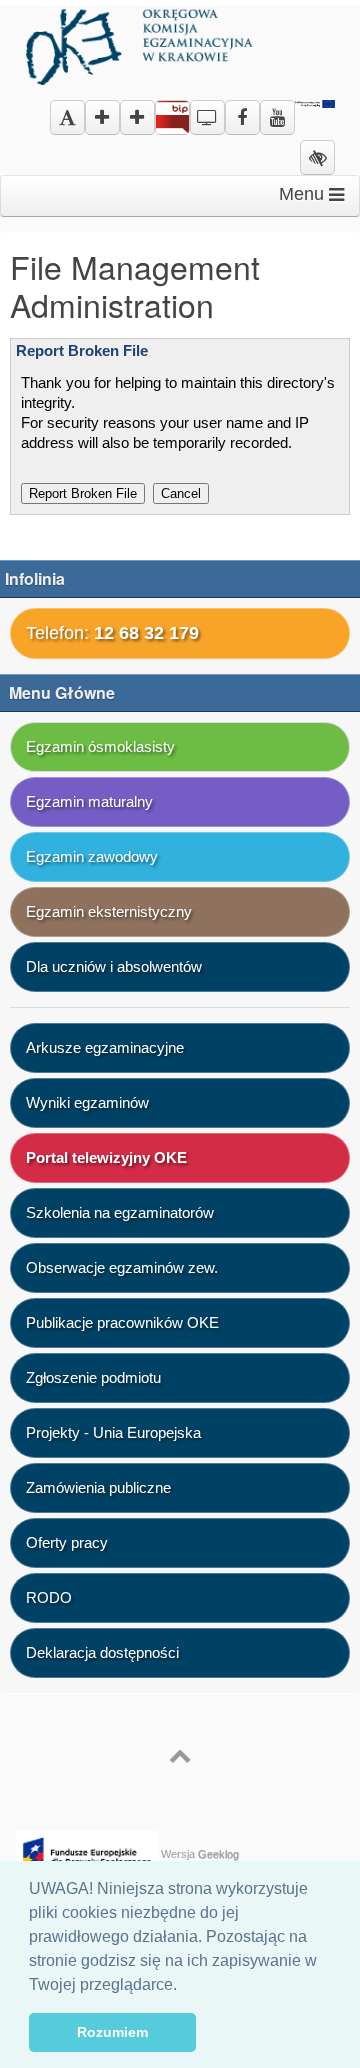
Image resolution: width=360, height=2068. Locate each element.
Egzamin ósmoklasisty (100, 746)
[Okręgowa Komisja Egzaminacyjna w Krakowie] (141, 43)
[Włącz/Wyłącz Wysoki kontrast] (317, 158)
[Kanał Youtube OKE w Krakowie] (277, 110)
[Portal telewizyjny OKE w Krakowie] (207, 110)
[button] (184, 1986)
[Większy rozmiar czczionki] (102, 118)
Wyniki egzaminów (87, 1102)
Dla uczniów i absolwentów (114, 966)
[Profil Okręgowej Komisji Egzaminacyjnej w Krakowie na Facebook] (242, 110)
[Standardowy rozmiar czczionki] (67, 118)
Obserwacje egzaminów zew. (122, 1267)
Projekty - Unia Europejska (113, 1432)
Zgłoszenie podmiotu (93, 1377)
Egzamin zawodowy (92, 856)
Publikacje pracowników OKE (122, 1322)
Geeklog (218, 1854)
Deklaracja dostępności (102, 1652)
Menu (304, 194)
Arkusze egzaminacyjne (105, 1047)
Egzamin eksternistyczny (109, 911)
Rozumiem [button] (112, 2032)
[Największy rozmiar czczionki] (137, 118)
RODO (49, 1597)
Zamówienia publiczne (98, 1487)
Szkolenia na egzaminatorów (120, 1212)
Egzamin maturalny (89, 801)
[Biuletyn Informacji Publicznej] (172, 121)
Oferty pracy (67, 1542)
